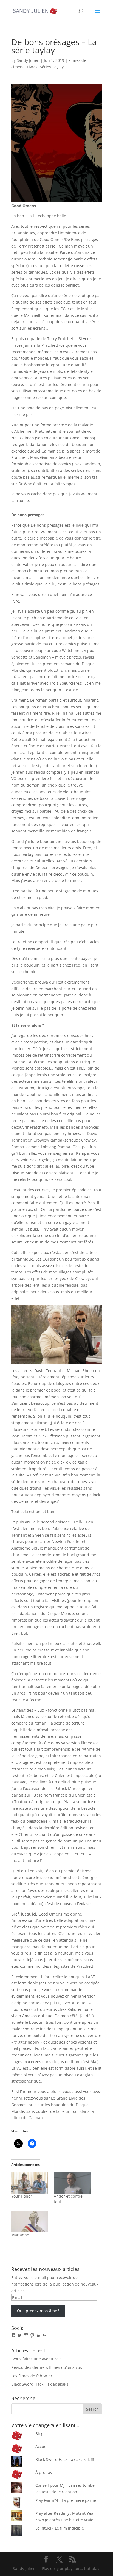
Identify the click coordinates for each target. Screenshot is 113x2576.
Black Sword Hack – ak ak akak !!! (41, 2384)
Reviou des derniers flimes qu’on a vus (47, 2367)
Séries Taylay (52, 67)
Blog (39, 2434)
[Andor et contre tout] (72, 2183)
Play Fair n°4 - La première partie (66, 2500)
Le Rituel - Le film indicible (60, 2528)
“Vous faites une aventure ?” (37, 2359)
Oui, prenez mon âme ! (38, 2311)
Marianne (20, 2235)
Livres (32, 67)
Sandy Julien (28, 60)
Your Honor (22, 2196)
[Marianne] (30, 2222)
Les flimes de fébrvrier (32, 2376)
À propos (44, 2472)
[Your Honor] (30, 2183)
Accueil (42, 2446)
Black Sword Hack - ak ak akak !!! (65, 2459)
